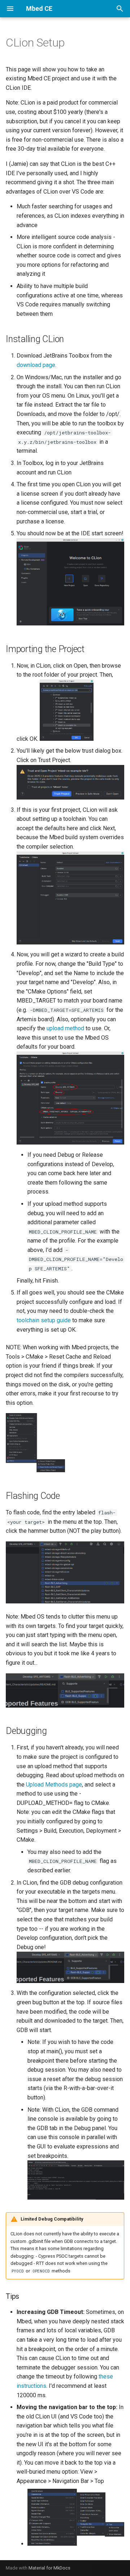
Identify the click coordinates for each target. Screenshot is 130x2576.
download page (36, 365)
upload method (65, 1028)
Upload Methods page (54, 1785)
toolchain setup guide (44, 1320)
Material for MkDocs (49, 2568)
